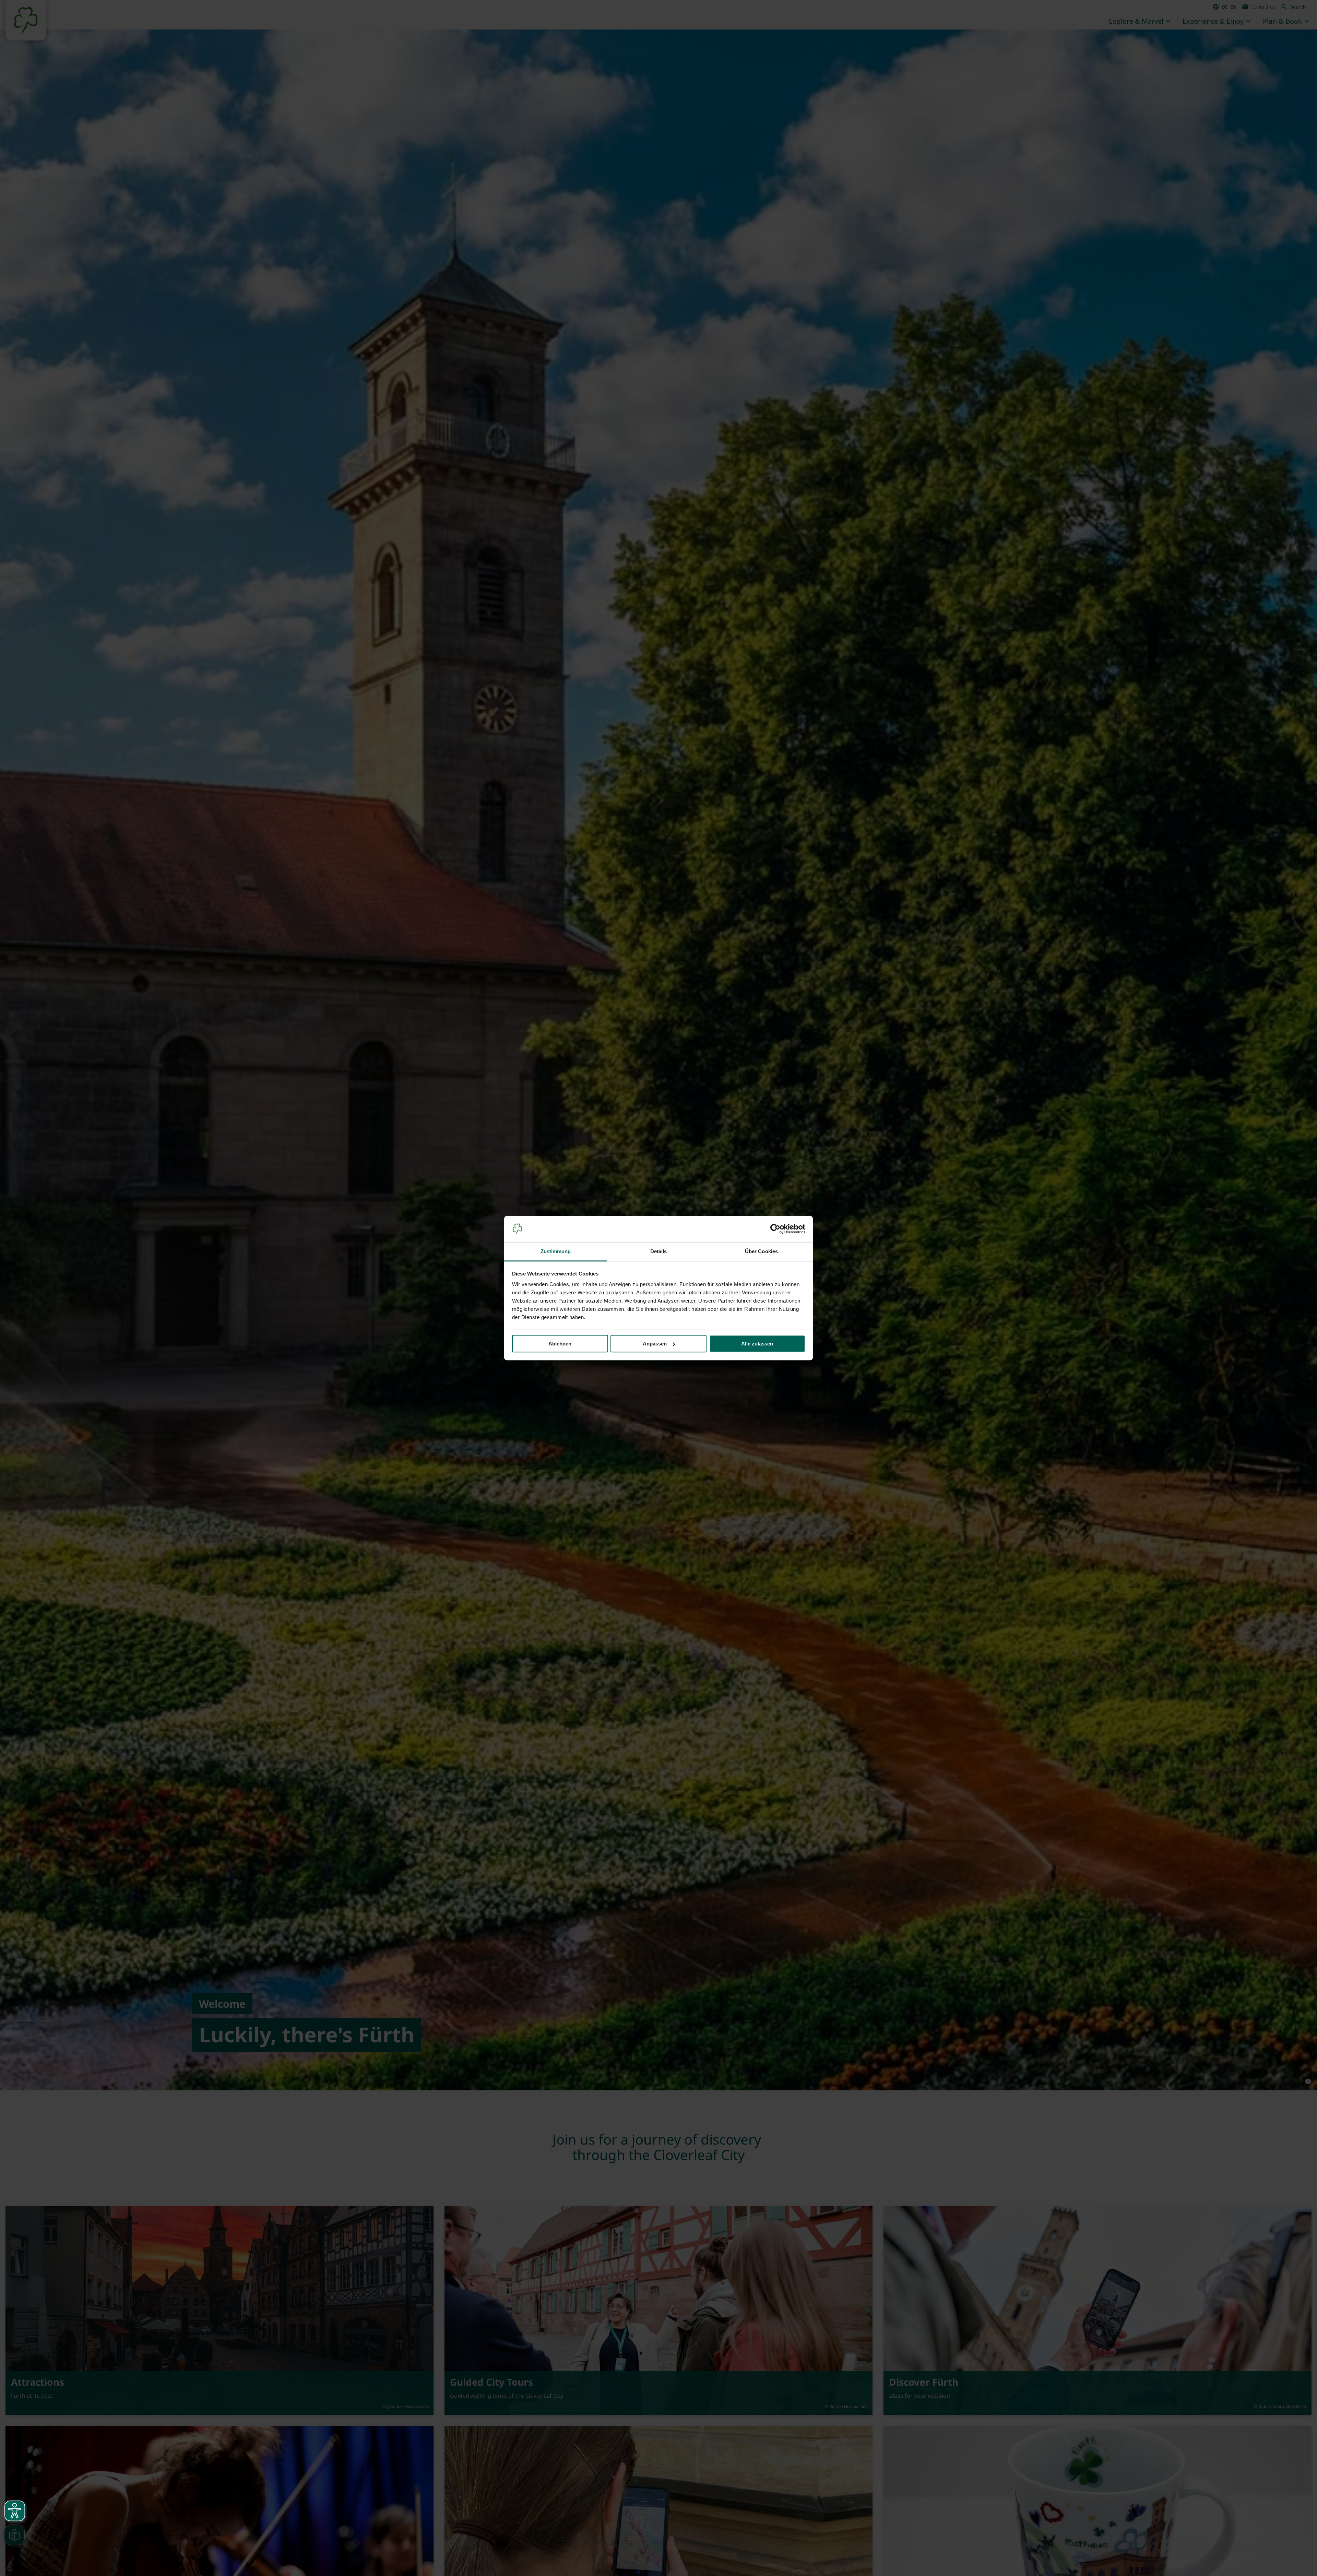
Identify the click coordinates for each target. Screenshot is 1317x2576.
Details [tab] (659, 1251)
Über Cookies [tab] (761, 1251)
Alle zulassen (757, 1344)
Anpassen (655, 1344)
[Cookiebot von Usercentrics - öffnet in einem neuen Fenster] (775, 1229)
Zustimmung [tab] (556, 1251)
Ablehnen (560, 1344)
